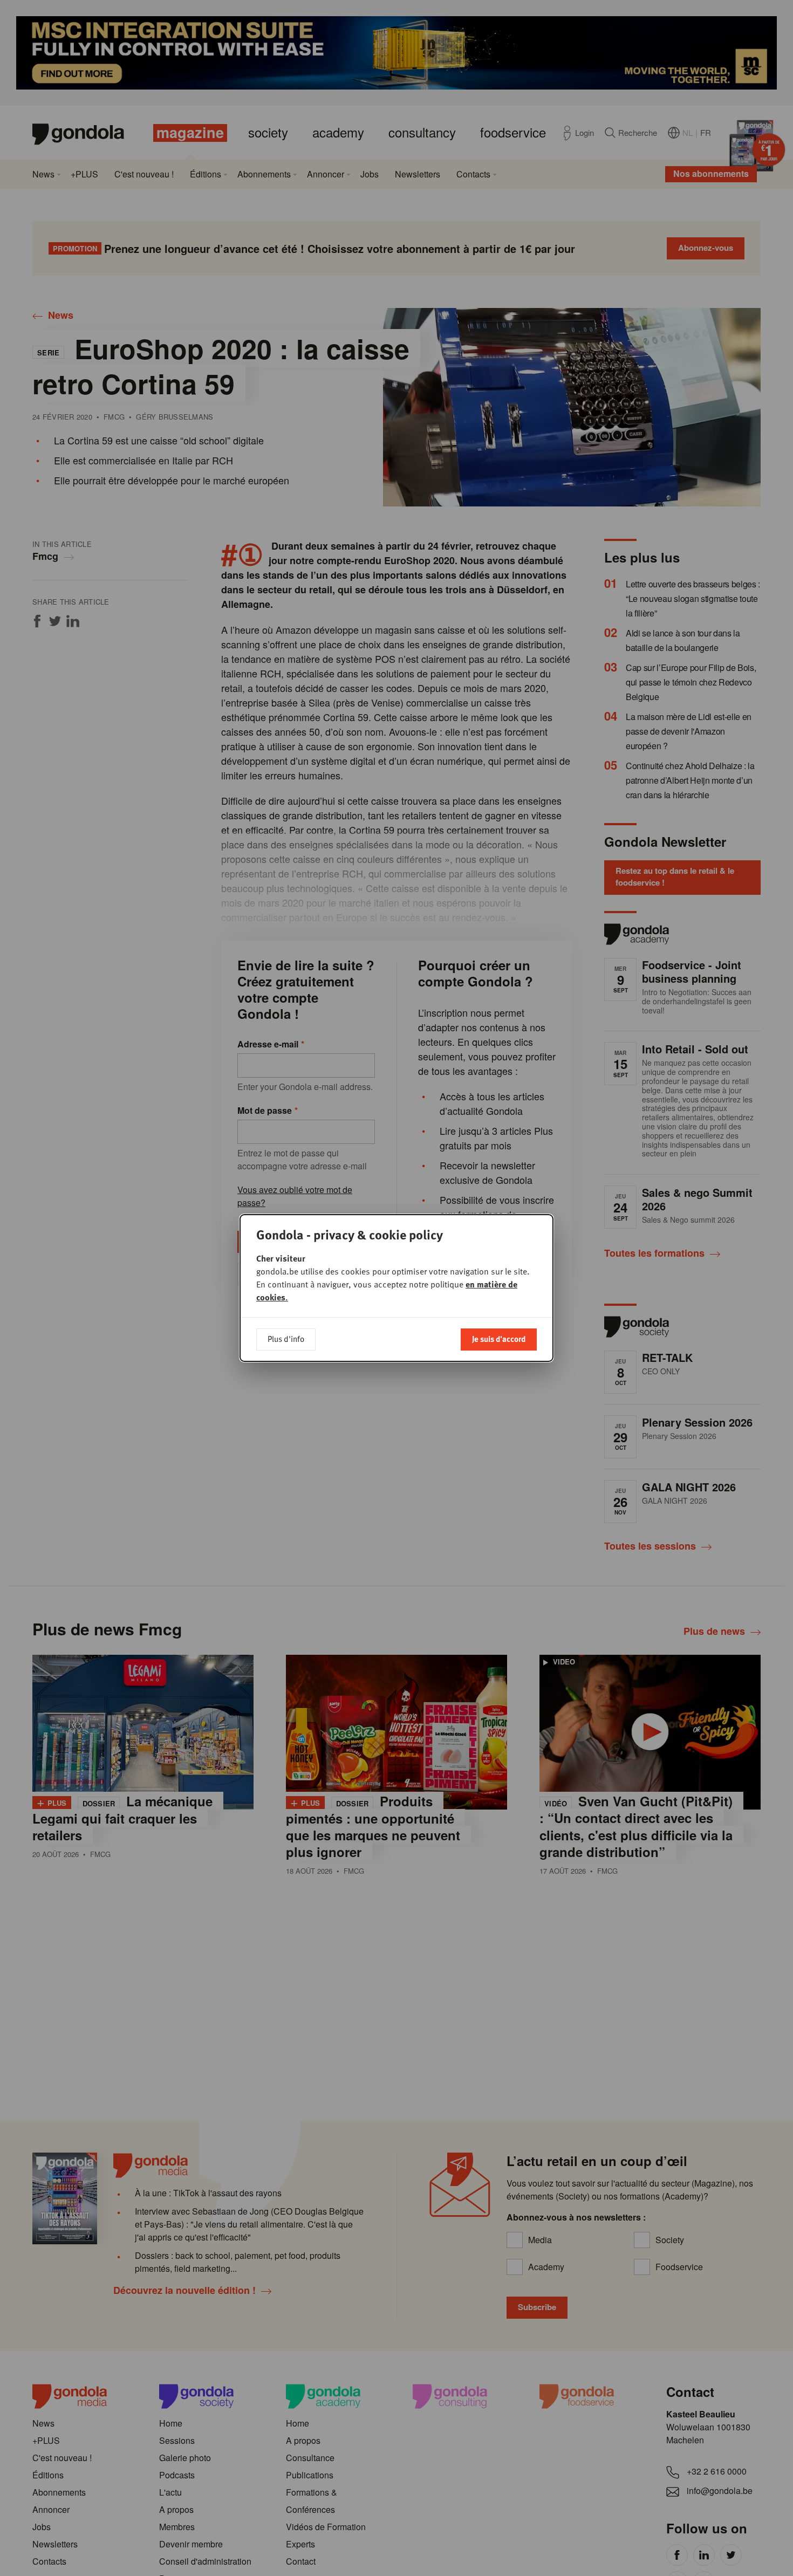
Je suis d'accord (499, 1339)
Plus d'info (286, 1339)
